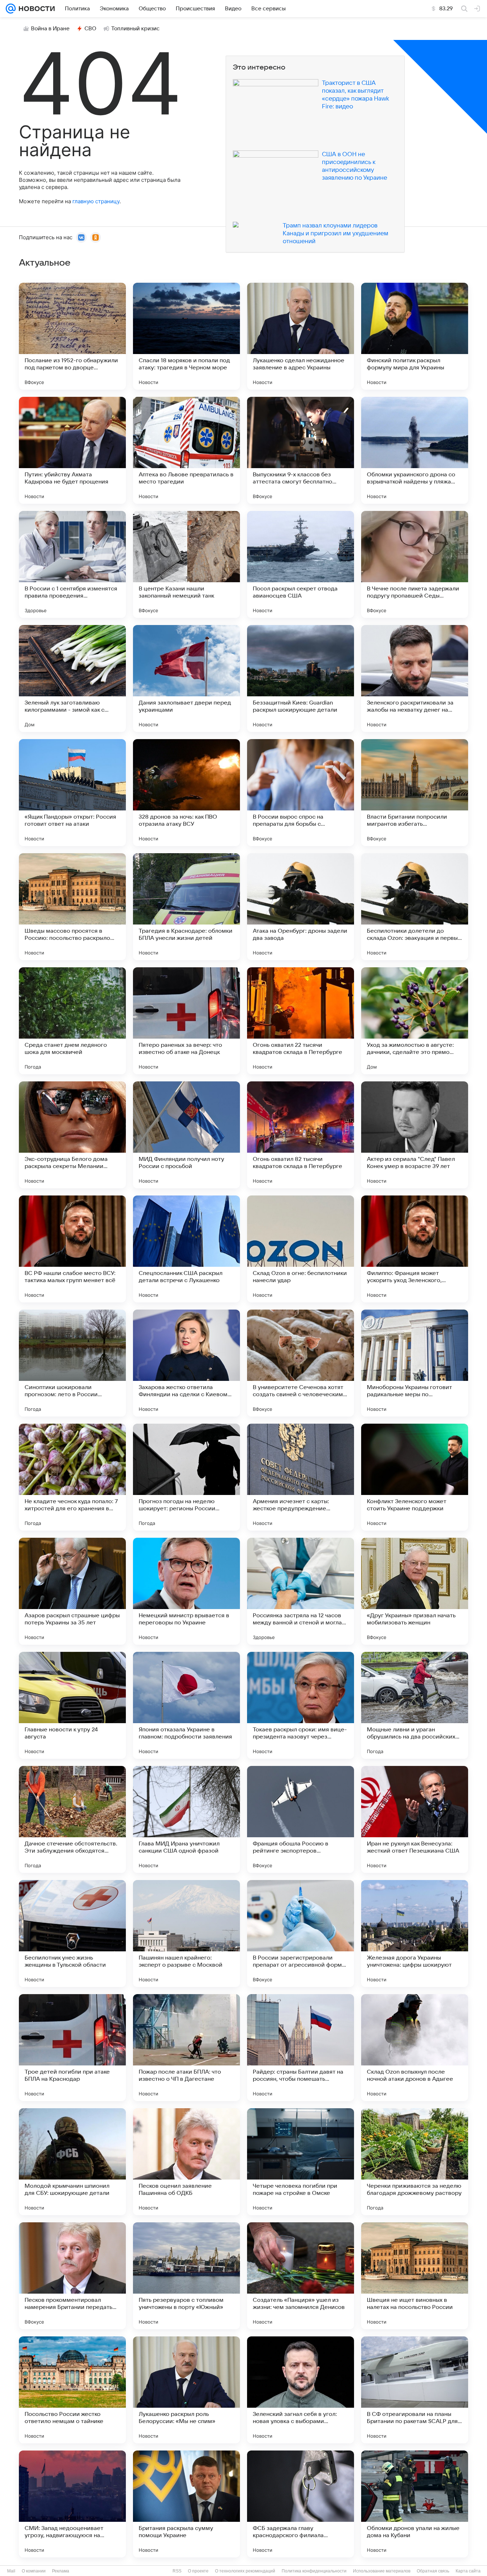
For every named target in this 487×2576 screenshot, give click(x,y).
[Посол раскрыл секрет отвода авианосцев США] (301, 564)
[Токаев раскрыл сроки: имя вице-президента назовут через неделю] (301, 1705)
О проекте (198, 2571)
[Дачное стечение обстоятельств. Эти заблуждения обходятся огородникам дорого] (72, 1819)
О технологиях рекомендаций (245, 2571)
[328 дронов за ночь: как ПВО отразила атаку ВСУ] (186, 793)
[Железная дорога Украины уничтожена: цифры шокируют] (415, 1934)
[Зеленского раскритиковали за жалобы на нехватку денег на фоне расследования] (415, 678)
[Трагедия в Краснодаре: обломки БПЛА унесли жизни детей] (186, 907)
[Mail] (11, 9)
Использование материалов (382, 2571)
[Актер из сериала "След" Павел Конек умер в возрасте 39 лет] (415, 1135)
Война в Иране (50, 29)
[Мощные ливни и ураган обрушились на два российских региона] (415, 1705)
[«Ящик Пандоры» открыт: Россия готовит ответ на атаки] (72, 793)
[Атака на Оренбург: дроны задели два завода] (301, 907)
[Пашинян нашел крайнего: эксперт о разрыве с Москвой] (186, 1934)
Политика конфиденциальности (314, 2571)
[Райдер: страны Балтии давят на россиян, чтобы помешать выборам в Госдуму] (301, 2048)
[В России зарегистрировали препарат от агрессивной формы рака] (301, 1934)
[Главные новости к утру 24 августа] (72, 1705)
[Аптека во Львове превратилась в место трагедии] (186, 450)
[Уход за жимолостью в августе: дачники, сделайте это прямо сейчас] (415, 1021)
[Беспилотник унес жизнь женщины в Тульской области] (72, 1934)
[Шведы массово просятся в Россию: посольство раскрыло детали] (72, 907)
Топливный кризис (135, 29)
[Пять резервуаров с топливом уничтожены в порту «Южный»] (186, 2276)
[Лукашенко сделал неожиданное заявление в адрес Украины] (301, 336)
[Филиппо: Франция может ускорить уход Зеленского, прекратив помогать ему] (415, 1249)
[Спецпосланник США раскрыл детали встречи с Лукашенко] (186, 1249)
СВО (90, 29)
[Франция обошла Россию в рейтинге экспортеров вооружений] (301, 1819)
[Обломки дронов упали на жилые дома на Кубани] (415, 2504)
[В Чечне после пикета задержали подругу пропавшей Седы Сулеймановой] (415, 564)
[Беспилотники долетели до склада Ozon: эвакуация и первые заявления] (415, 907)
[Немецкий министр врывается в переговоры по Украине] (186, 1591)
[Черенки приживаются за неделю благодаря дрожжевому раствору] (415, 2162)
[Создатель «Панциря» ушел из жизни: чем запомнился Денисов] (301, 2276)
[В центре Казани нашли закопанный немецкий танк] (186, 564)
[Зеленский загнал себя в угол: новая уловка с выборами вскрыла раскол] (301, 2390)
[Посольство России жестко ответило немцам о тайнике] (72, 2390)
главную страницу (96, 201)
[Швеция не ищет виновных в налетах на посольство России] (415, 2276)
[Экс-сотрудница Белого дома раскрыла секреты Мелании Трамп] (72, 1135)
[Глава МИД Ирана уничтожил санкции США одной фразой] (186, 1819)
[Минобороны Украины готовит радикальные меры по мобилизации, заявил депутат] (415, 1363)
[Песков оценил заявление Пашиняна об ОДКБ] (186, 2162)
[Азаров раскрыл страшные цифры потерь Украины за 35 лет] (72, 1591)
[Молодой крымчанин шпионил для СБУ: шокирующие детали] (72, 2162)
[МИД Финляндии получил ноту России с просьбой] (186, 1135)
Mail (11, 2571)
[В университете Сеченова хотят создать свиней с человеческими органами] (301, 1363)
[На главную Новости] (35, 9)
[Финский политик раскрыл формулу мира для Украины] (415, 336)
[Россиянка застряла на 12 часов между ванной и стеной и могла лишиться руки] (301, 1591)
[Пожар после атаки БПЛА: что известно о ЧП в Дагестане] (186, 2048)
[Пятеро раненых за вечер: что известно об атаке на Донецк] (186, 1021)
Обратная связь (433, 2571)
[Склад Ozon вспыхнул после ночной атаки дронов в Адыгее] (415, 2048)
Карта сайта (468, 2571)
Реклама (61, 2571)
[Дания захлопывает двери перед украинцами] (186, 678)
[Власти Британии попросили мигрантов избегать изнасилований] (415, 793)
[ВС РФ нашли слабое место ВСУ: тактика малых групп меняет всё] (72, 1249)
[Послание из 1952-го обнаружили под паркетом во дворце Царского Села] (72, 336)
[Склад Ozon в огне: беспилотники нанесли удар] (301, 1249)
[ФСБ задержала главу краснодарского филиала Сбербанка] (301, 2504)
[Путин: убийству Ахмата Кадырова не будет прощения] (72, 450)
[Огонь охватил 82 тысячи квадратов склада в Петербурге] (301, 1135)
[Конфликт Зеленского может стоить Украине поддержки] (415, 1477)
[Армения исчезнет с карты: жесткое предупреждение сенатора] (301, 1477)
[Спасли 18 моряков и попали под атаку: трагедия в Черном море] (186, 336)
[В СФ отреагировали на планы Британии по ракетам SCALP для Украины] (415, 2390)
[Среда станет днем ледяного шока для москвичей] (72, 1021)
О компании (34, 2571)
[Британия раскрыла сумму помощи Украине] (186, 2504)
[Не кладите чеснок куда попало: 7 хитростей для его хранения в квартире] (72, 1477)
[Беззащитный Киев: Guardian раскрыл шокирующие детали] (301, 678)
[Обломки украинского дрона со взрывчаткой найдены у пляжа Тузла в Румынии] (415, 450)
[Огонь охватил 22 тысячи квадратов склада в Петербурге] (301, 1021)
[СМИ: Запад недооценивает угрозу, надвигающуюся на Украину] (72, 2504)
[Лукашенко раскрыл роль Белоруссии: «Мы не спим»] (186, 2390)
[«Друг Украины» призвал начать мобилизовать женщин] (415, 1591)
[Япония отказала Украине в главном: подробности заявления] (186, 1705)
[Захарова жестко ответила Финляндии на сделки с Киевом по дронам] (186, 1363)
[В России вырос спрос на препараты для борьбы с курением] (301, 793)
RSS (177, 2571)
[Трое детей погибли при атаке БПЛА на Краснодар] (72, 2048)
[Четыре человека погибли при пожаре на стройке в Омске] (301, 2162)
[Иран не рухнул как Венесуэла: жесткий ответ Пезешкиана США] (415, 1819)
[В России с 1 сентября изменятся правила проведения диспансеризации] (72, 564)
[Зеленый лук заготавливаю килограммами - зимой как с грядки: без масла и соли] (72, 678)
